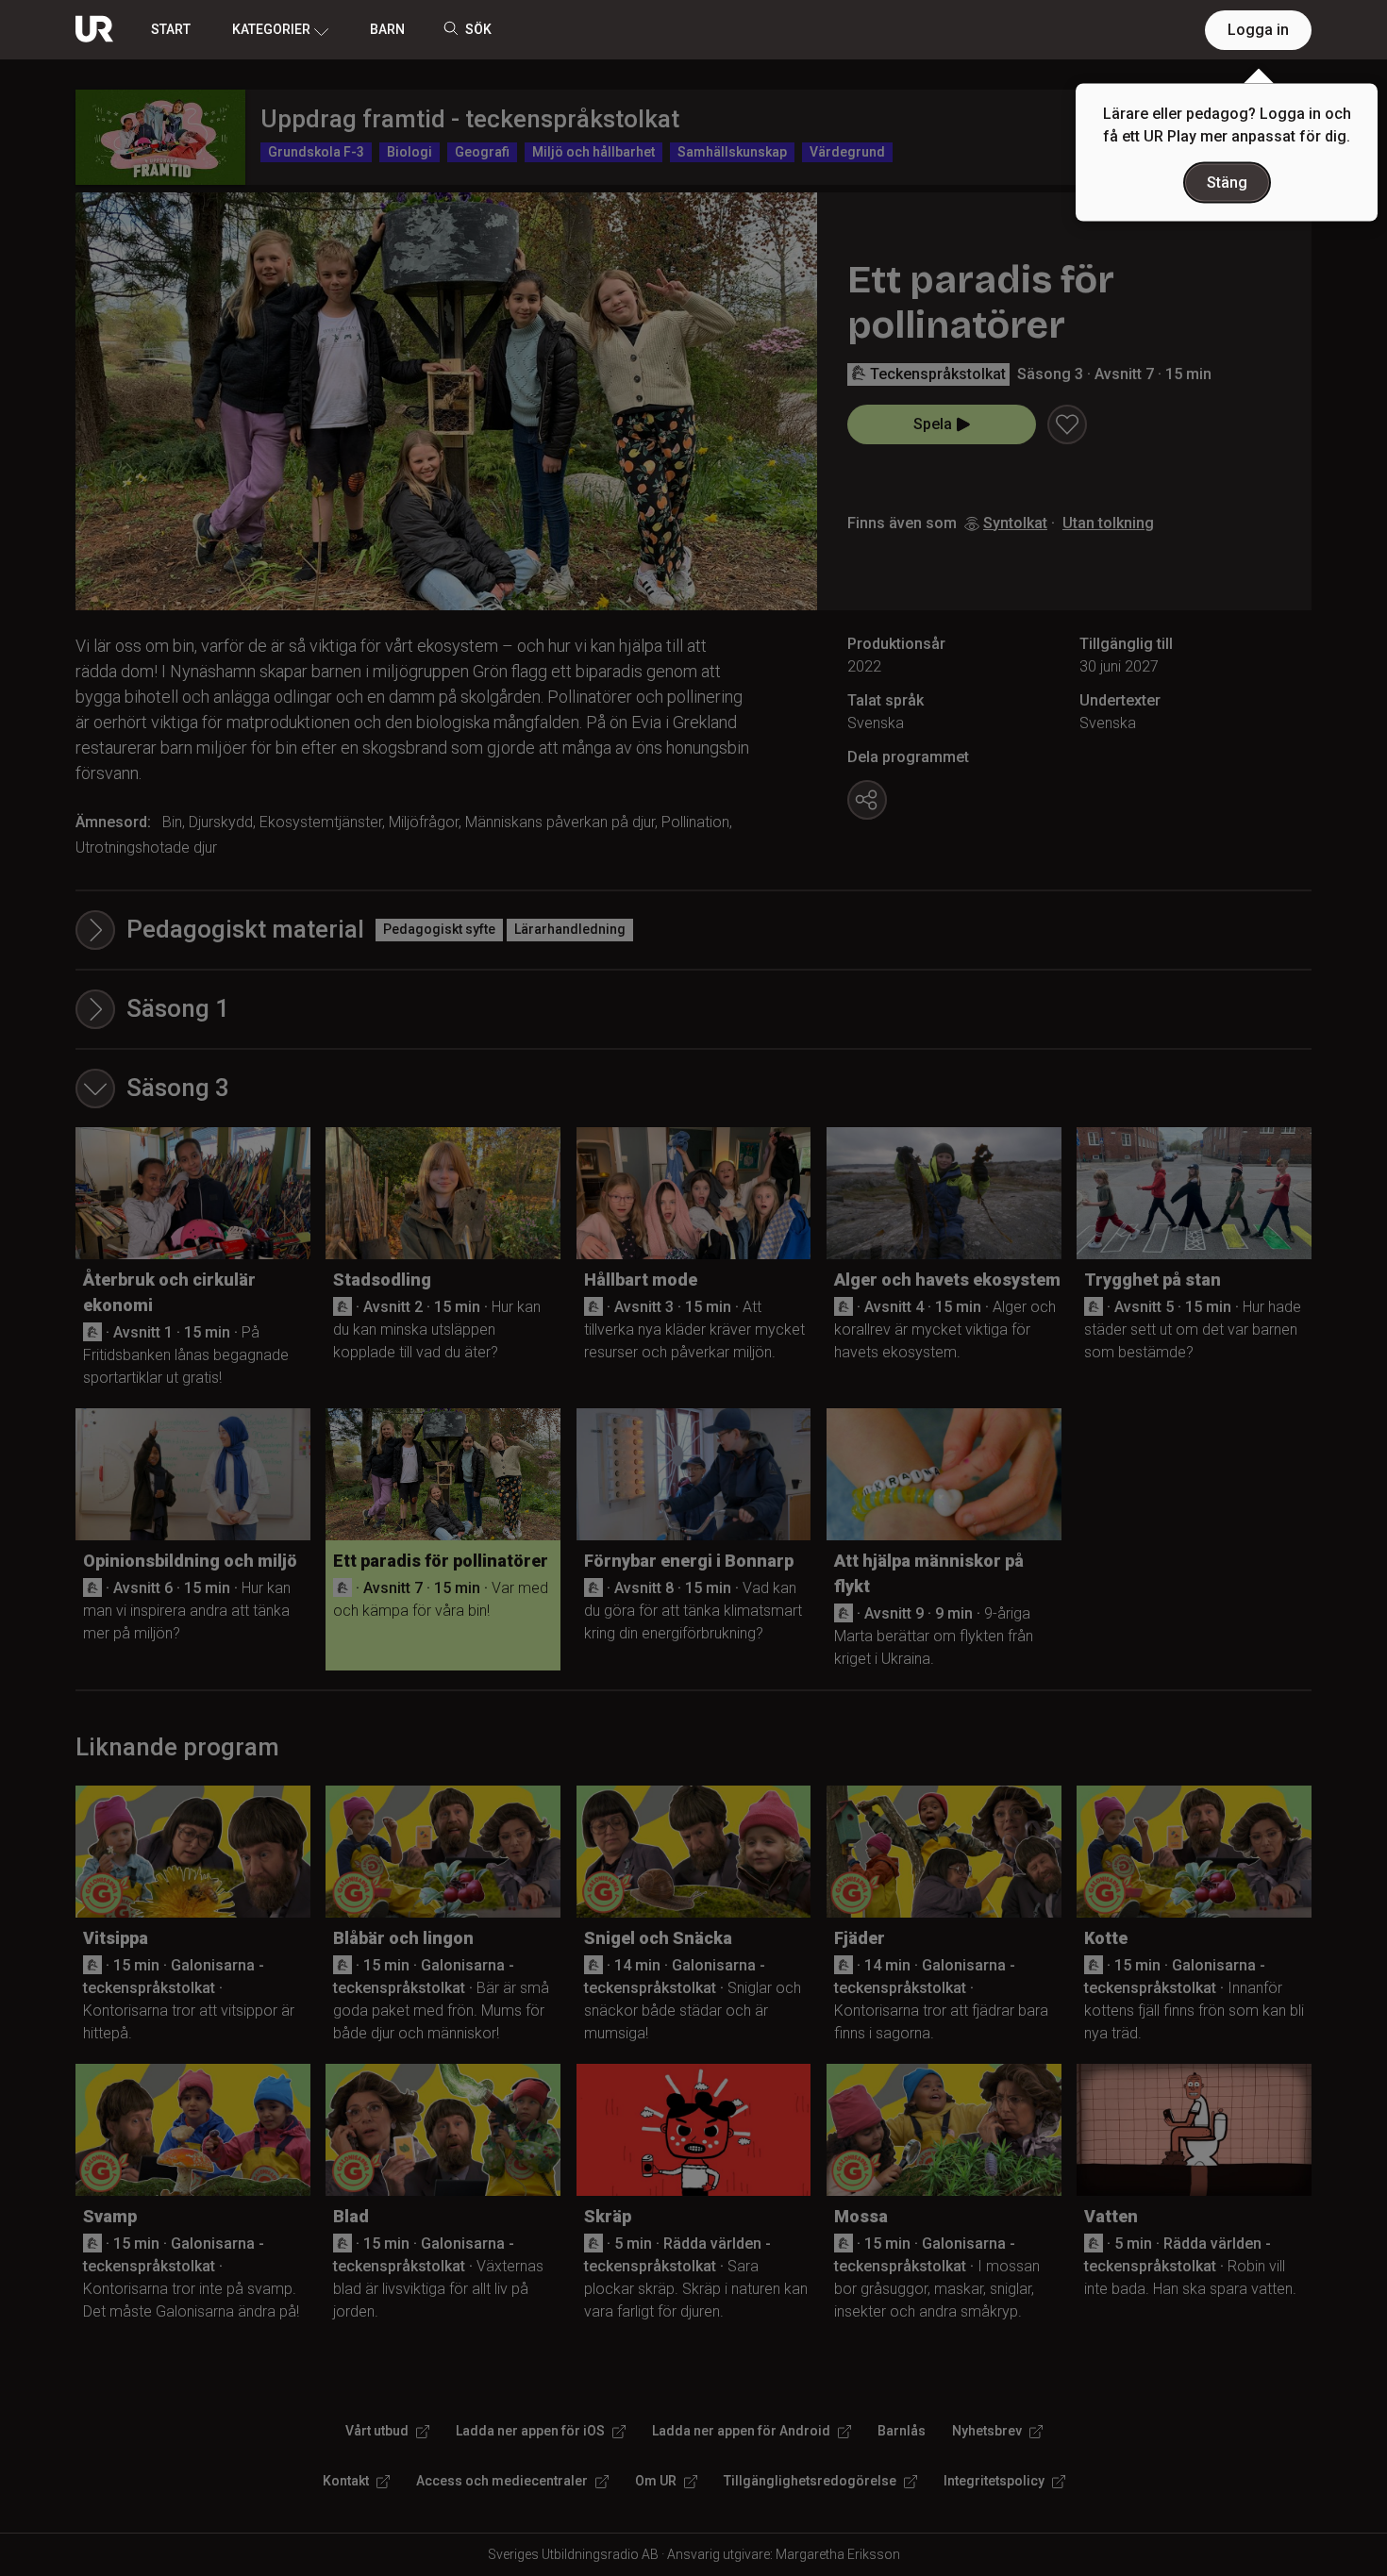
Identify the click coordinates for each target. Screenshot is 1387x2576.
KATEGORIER (271, 29)
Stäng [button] (1227, 183)
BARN (387, 29)
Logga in (1258, 30)
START (171, 29)
